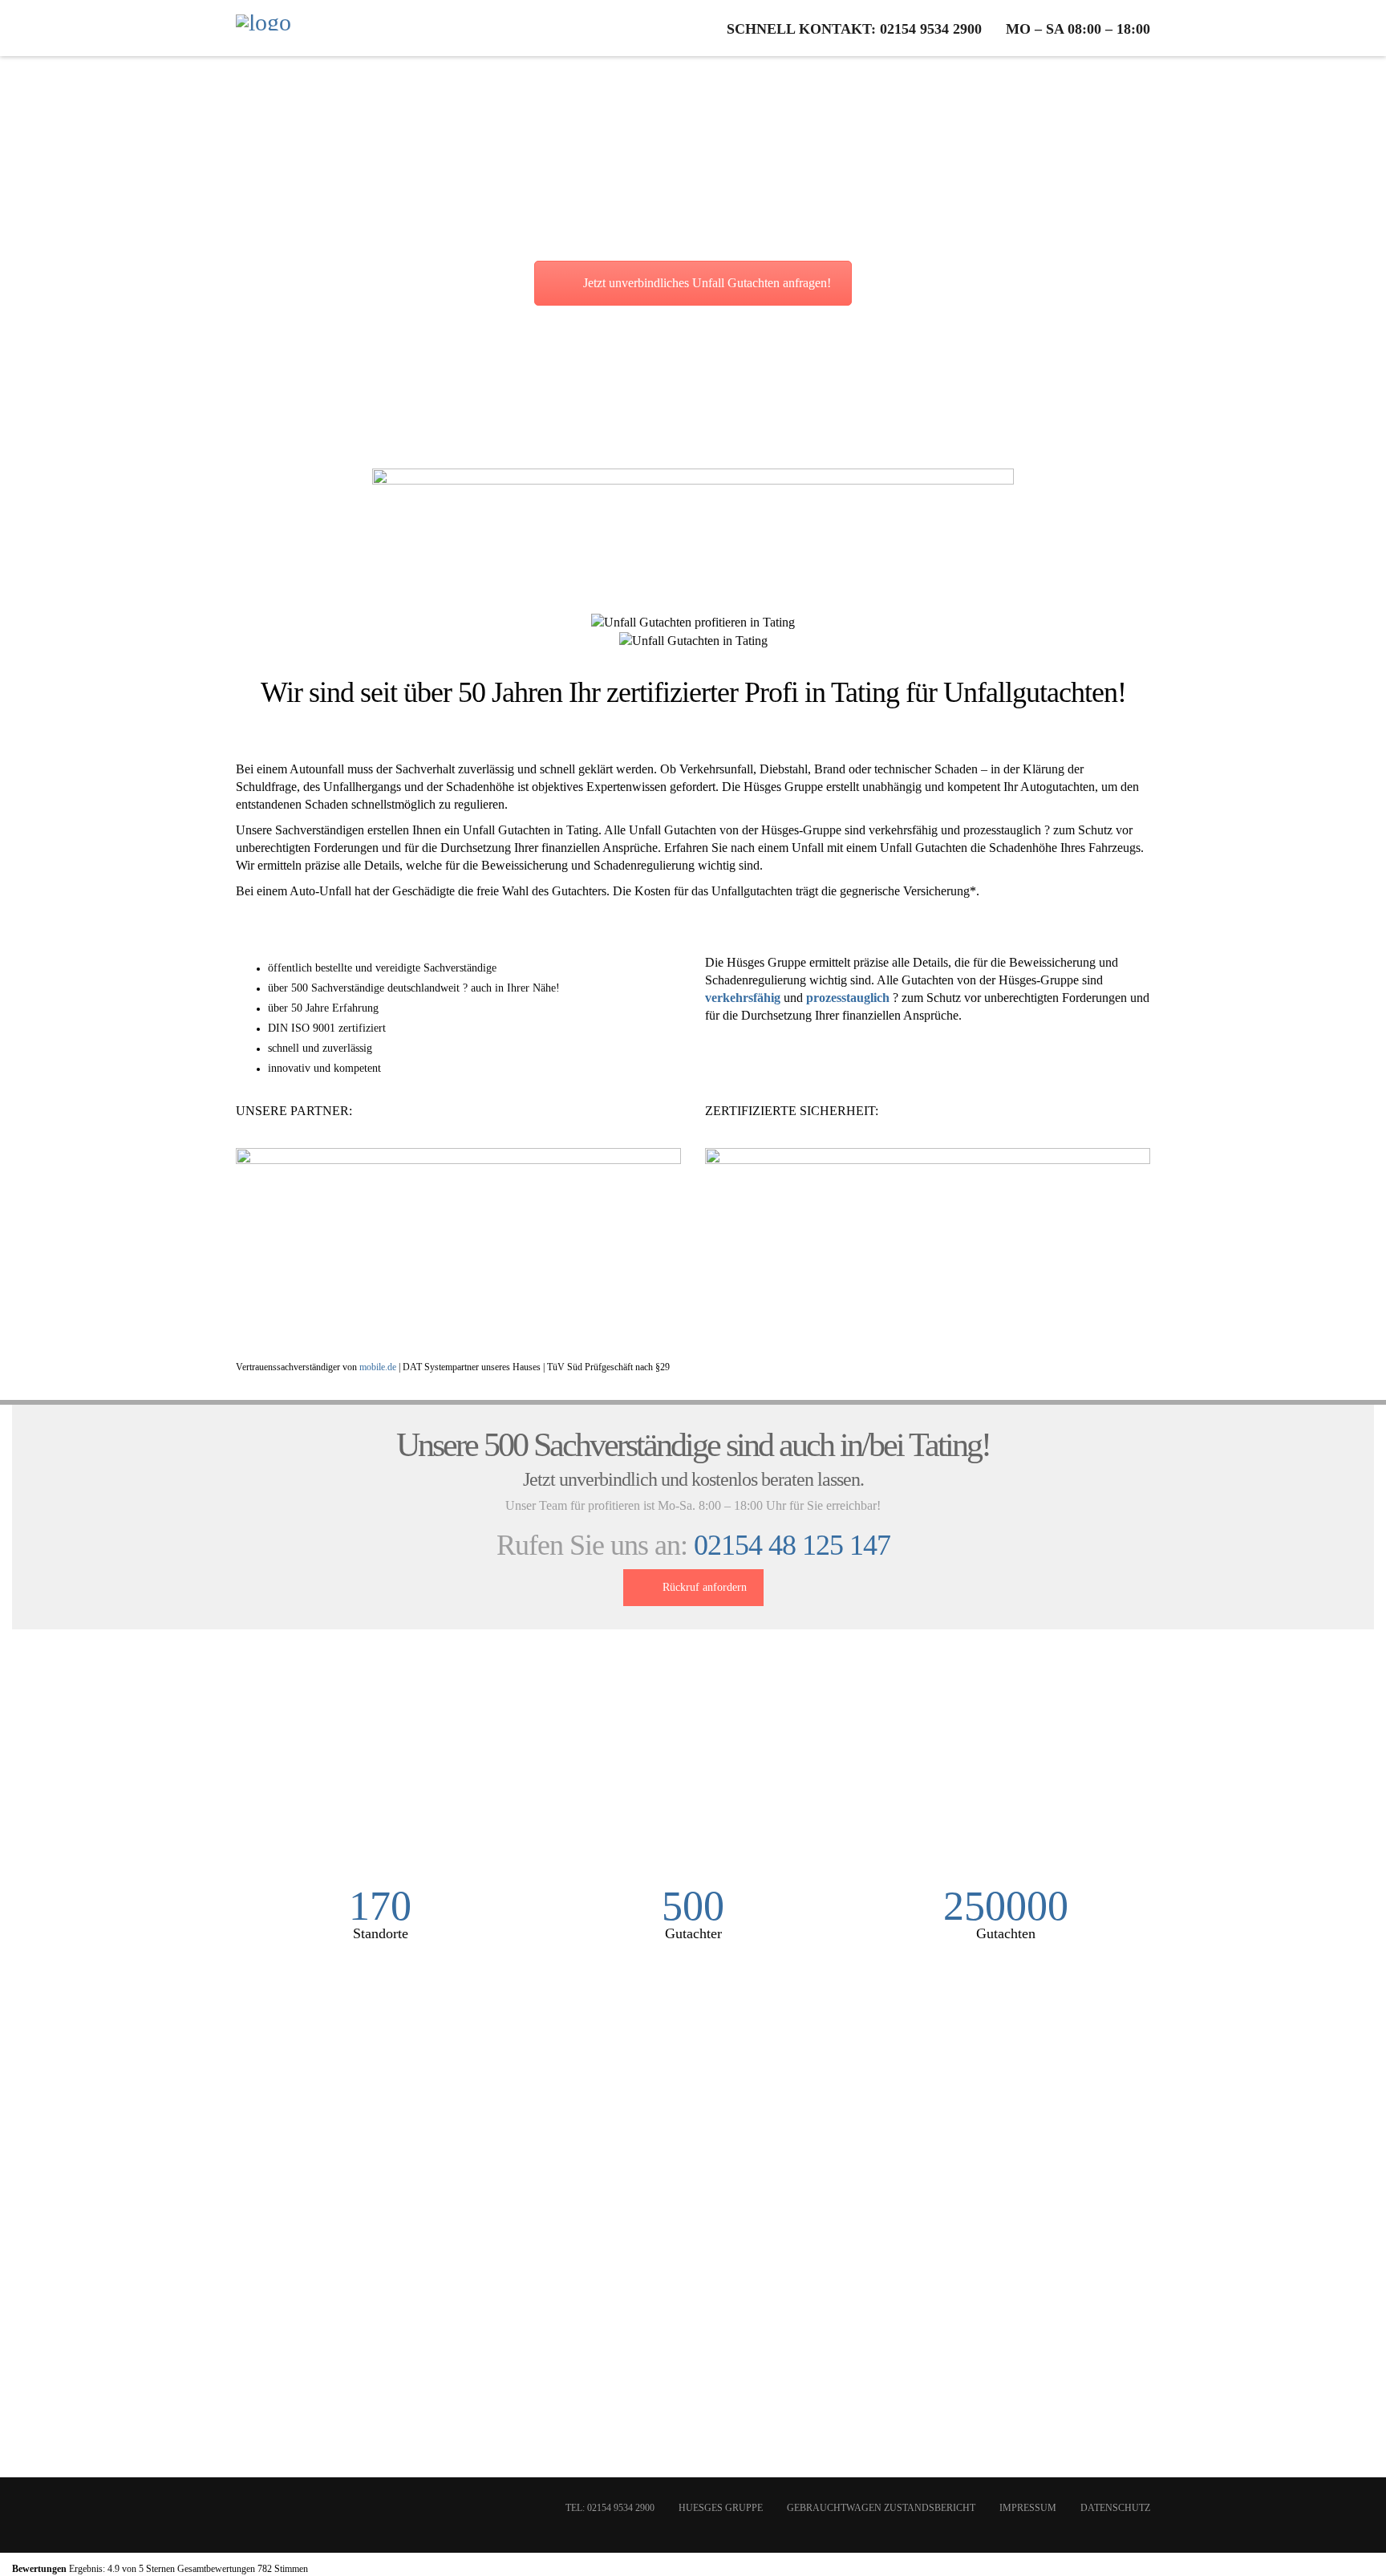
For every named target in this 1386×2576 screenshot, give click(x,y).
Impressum (1028, 2508)
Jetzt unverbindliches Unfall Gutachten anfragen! (707, 283)
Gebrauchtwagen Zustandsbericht (881, 2508)
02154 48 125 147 (792, 1545)
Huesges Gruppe (721, 2508)
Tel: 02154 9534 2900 (610, 2508)
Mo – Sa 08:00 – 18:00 (1078, 29)
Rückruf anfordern (705, 1587)
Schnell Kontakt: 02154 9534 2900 (854, 29)
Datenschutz (1115, 2508)
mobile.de (378, 1367)
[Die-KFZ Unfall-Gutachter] (263, 28)
